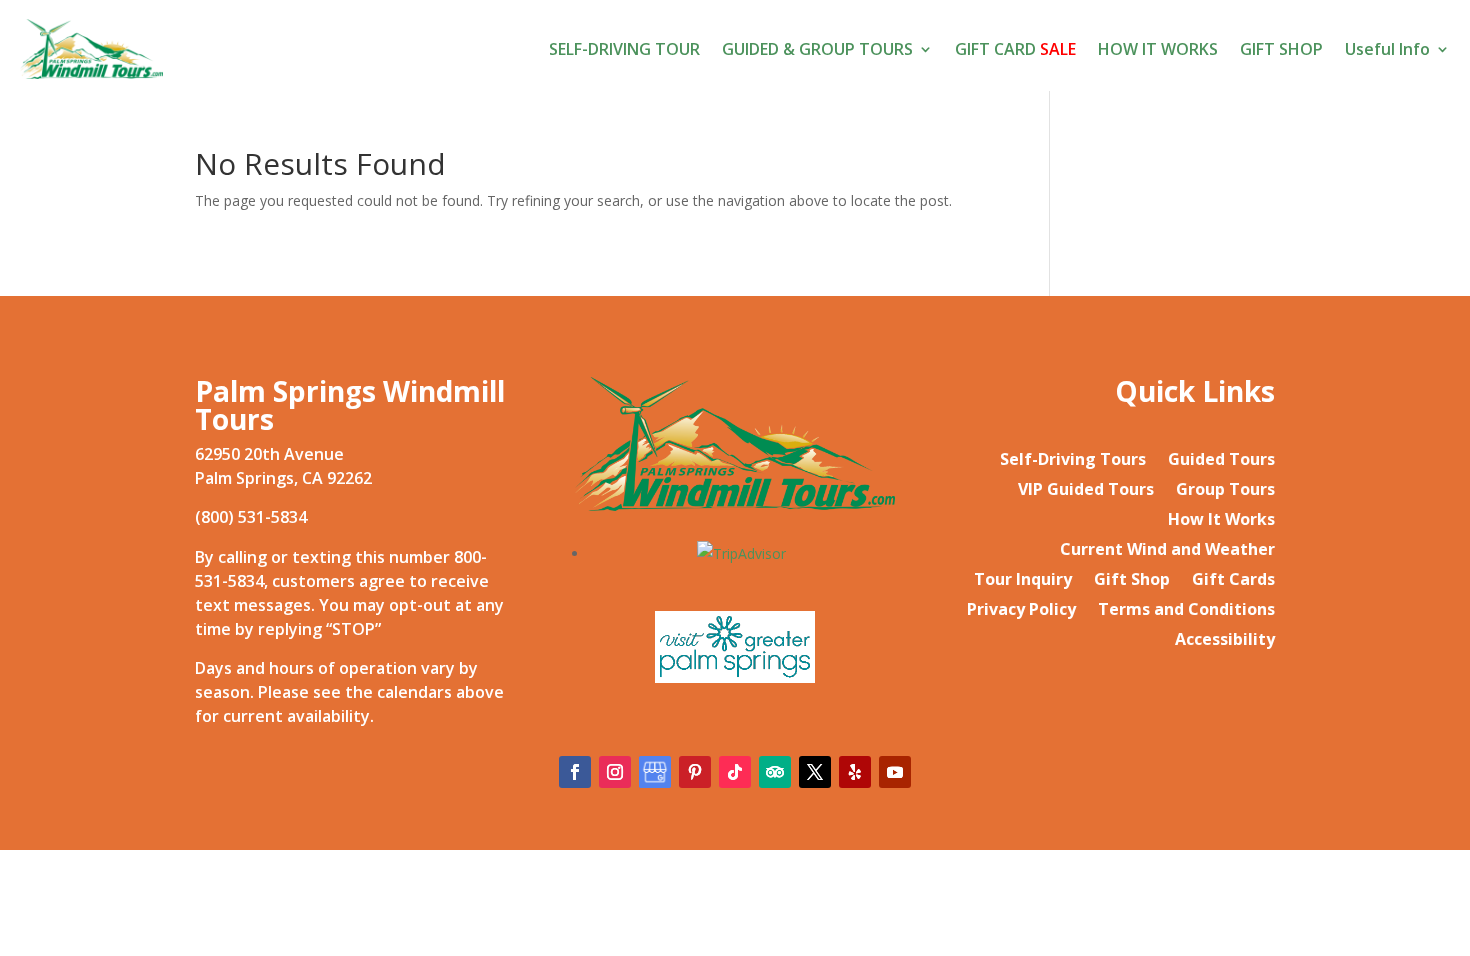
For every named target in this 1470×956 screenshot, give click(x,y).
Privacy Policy (1021, 611)
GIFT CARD (1015, 49)
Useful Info (1387, 49)
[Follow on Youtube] (895, 772)
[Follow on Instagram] (615, 772)
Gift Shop (1132, 581)
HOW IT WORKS (1158, 49)
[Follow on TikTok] (735, 772)
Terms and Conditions (1186, 611)
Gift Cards (1233, 581)
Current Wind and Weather (1167, 551)
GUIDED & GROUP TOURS (817, 49)
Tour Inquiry (1023, 581)
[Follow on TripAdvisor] (775, 772)
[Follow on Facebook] (575, 772)
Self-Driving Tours (1073, 461)
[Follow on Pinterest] (695, 772)
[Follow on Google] (655, 772)
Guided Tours (1221, 461)
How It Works (1221, 521)
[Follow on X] (815, 772)
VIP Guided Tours (1086, 491)
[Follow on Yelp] (855, 772)
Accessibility (1225, 641)
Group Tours (1225, 491)
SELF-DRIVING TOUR (624, 49)
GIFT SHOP (1281, 49)
